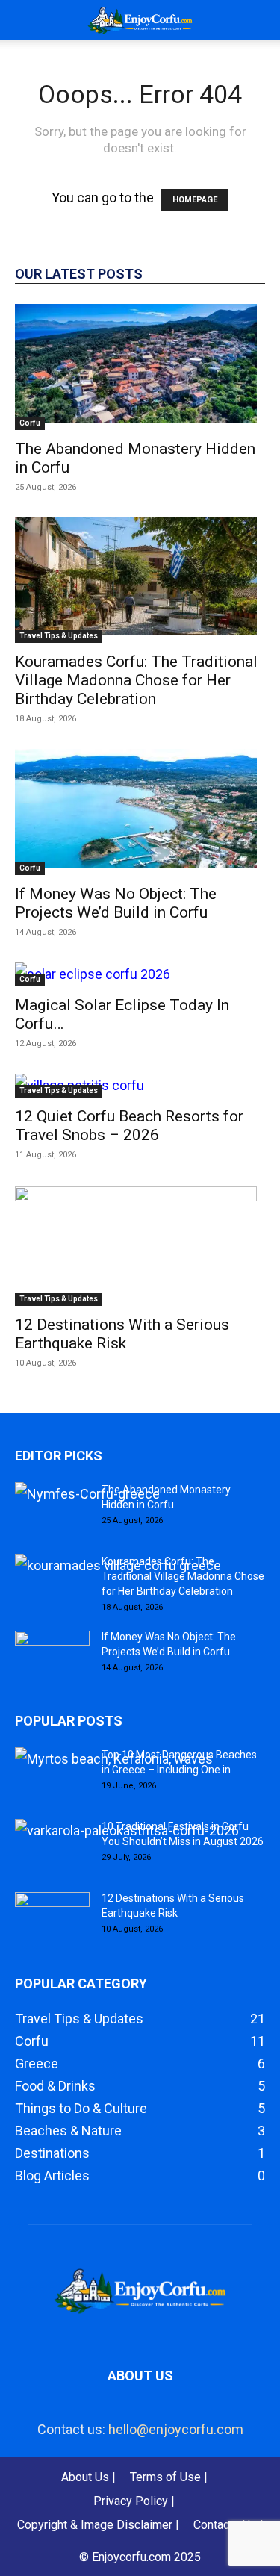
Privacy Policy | (134, 2501)
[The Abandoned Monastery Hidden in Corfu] (140, 367)
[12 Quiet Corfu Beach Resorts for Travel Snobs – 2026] (140, 1086)
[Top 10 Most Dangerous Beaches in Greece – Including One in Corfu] (114, 1759)
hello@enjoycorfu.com (176, 2429)
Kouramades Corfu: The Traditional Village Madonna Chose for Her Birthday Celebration (136, 680)
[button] (25, 20)
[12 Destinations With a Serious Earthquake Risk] (140, 1245)
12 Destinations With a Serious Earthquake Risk (122, 1334)
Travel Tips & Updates (59, 636)
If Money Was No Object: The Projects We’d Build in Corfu (116, 903)
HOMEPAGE (195, 200)
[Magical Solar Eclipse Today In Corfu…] (140, 974)
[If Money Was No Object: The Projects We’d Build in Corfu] (140, 812)
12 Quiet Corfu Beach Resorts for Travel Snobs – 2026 (129, 1126)
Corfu (30, 423)
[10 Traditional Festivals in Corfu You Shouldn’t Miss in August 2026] (127, 1831)
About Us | (88, 2477)
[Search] (259, 20)
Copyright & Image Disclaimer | (98, 2525)
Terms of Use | (169, 2477)
